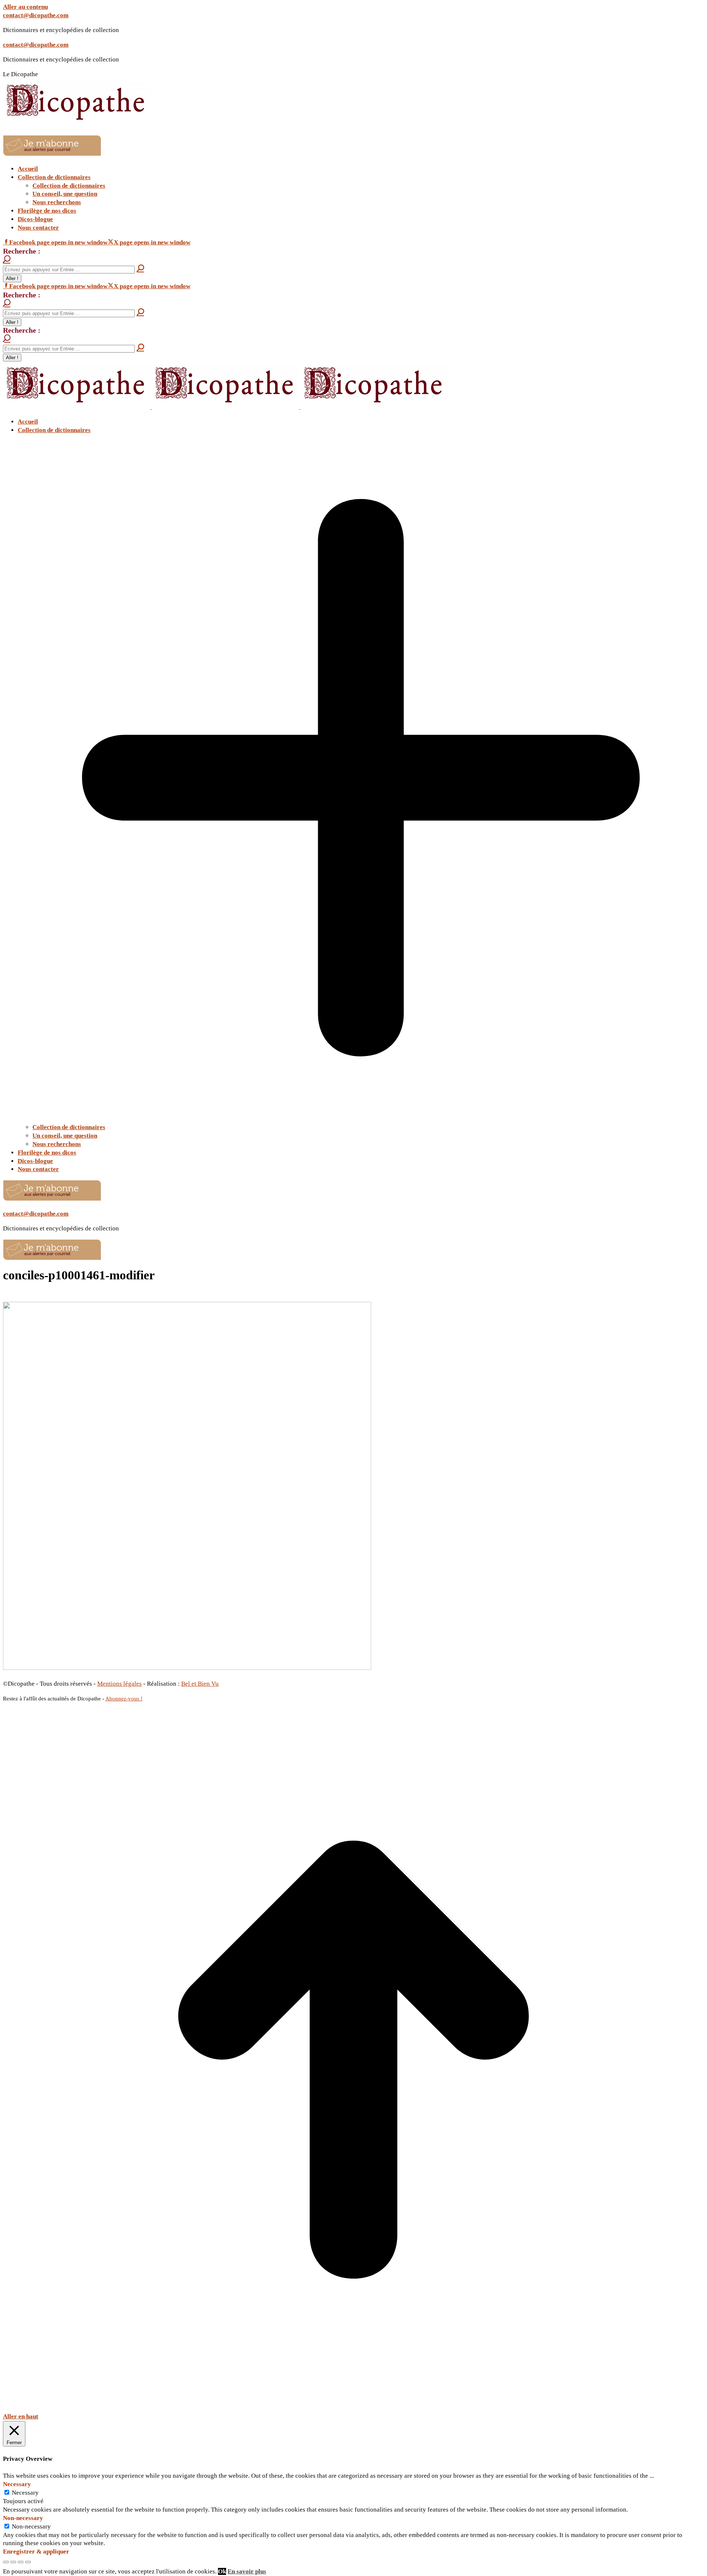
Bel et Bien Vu (200, 1684)
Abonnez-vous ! (124, 1699)
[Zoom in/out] (28, 2562)
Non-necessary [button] (23, 2518)
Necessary (25, 2493)
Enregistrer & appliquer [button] (36, 2552)
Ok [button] (222, 2571)
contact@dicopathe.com (36, 15)
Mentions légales (119, 1684)
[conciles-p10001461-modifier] (187, 1668)
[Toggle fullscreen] (21, 2562)
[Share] (13, 2562)
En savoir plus (247, 2571)
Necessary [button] (17, 2484)
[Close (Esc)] (6, 2562)
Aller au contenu (25, 7)
